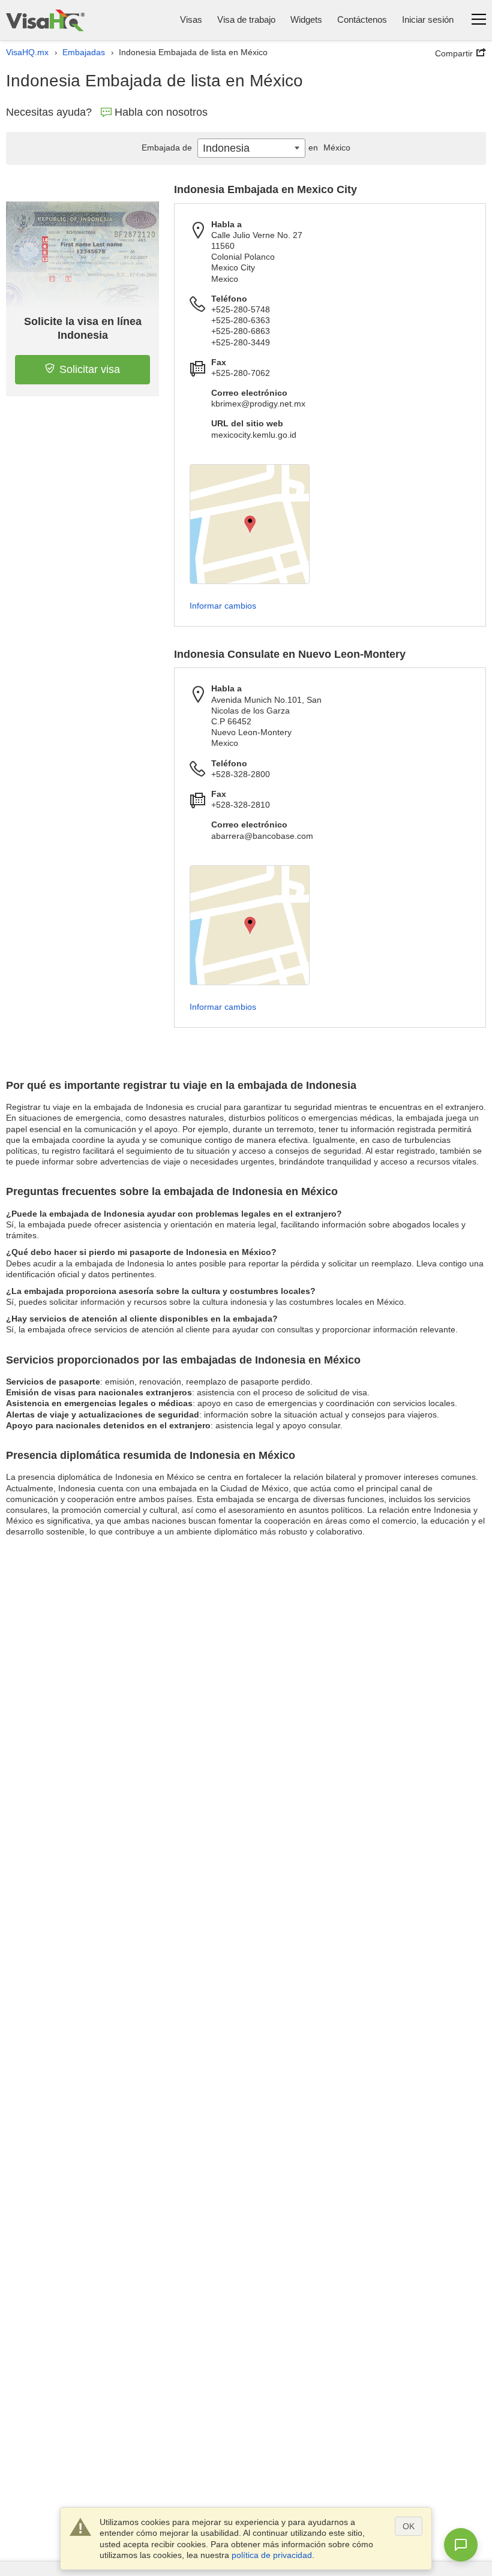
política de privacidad (272, 2555)
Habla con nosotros (161, 112)
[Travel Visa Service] (45, 20)
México (329, 148)
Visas (191, 19)
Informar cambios (223, 606)
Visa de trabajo (246, 19)
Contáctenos (362, 19)
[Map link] (250, 524)
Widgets (306, 19)
